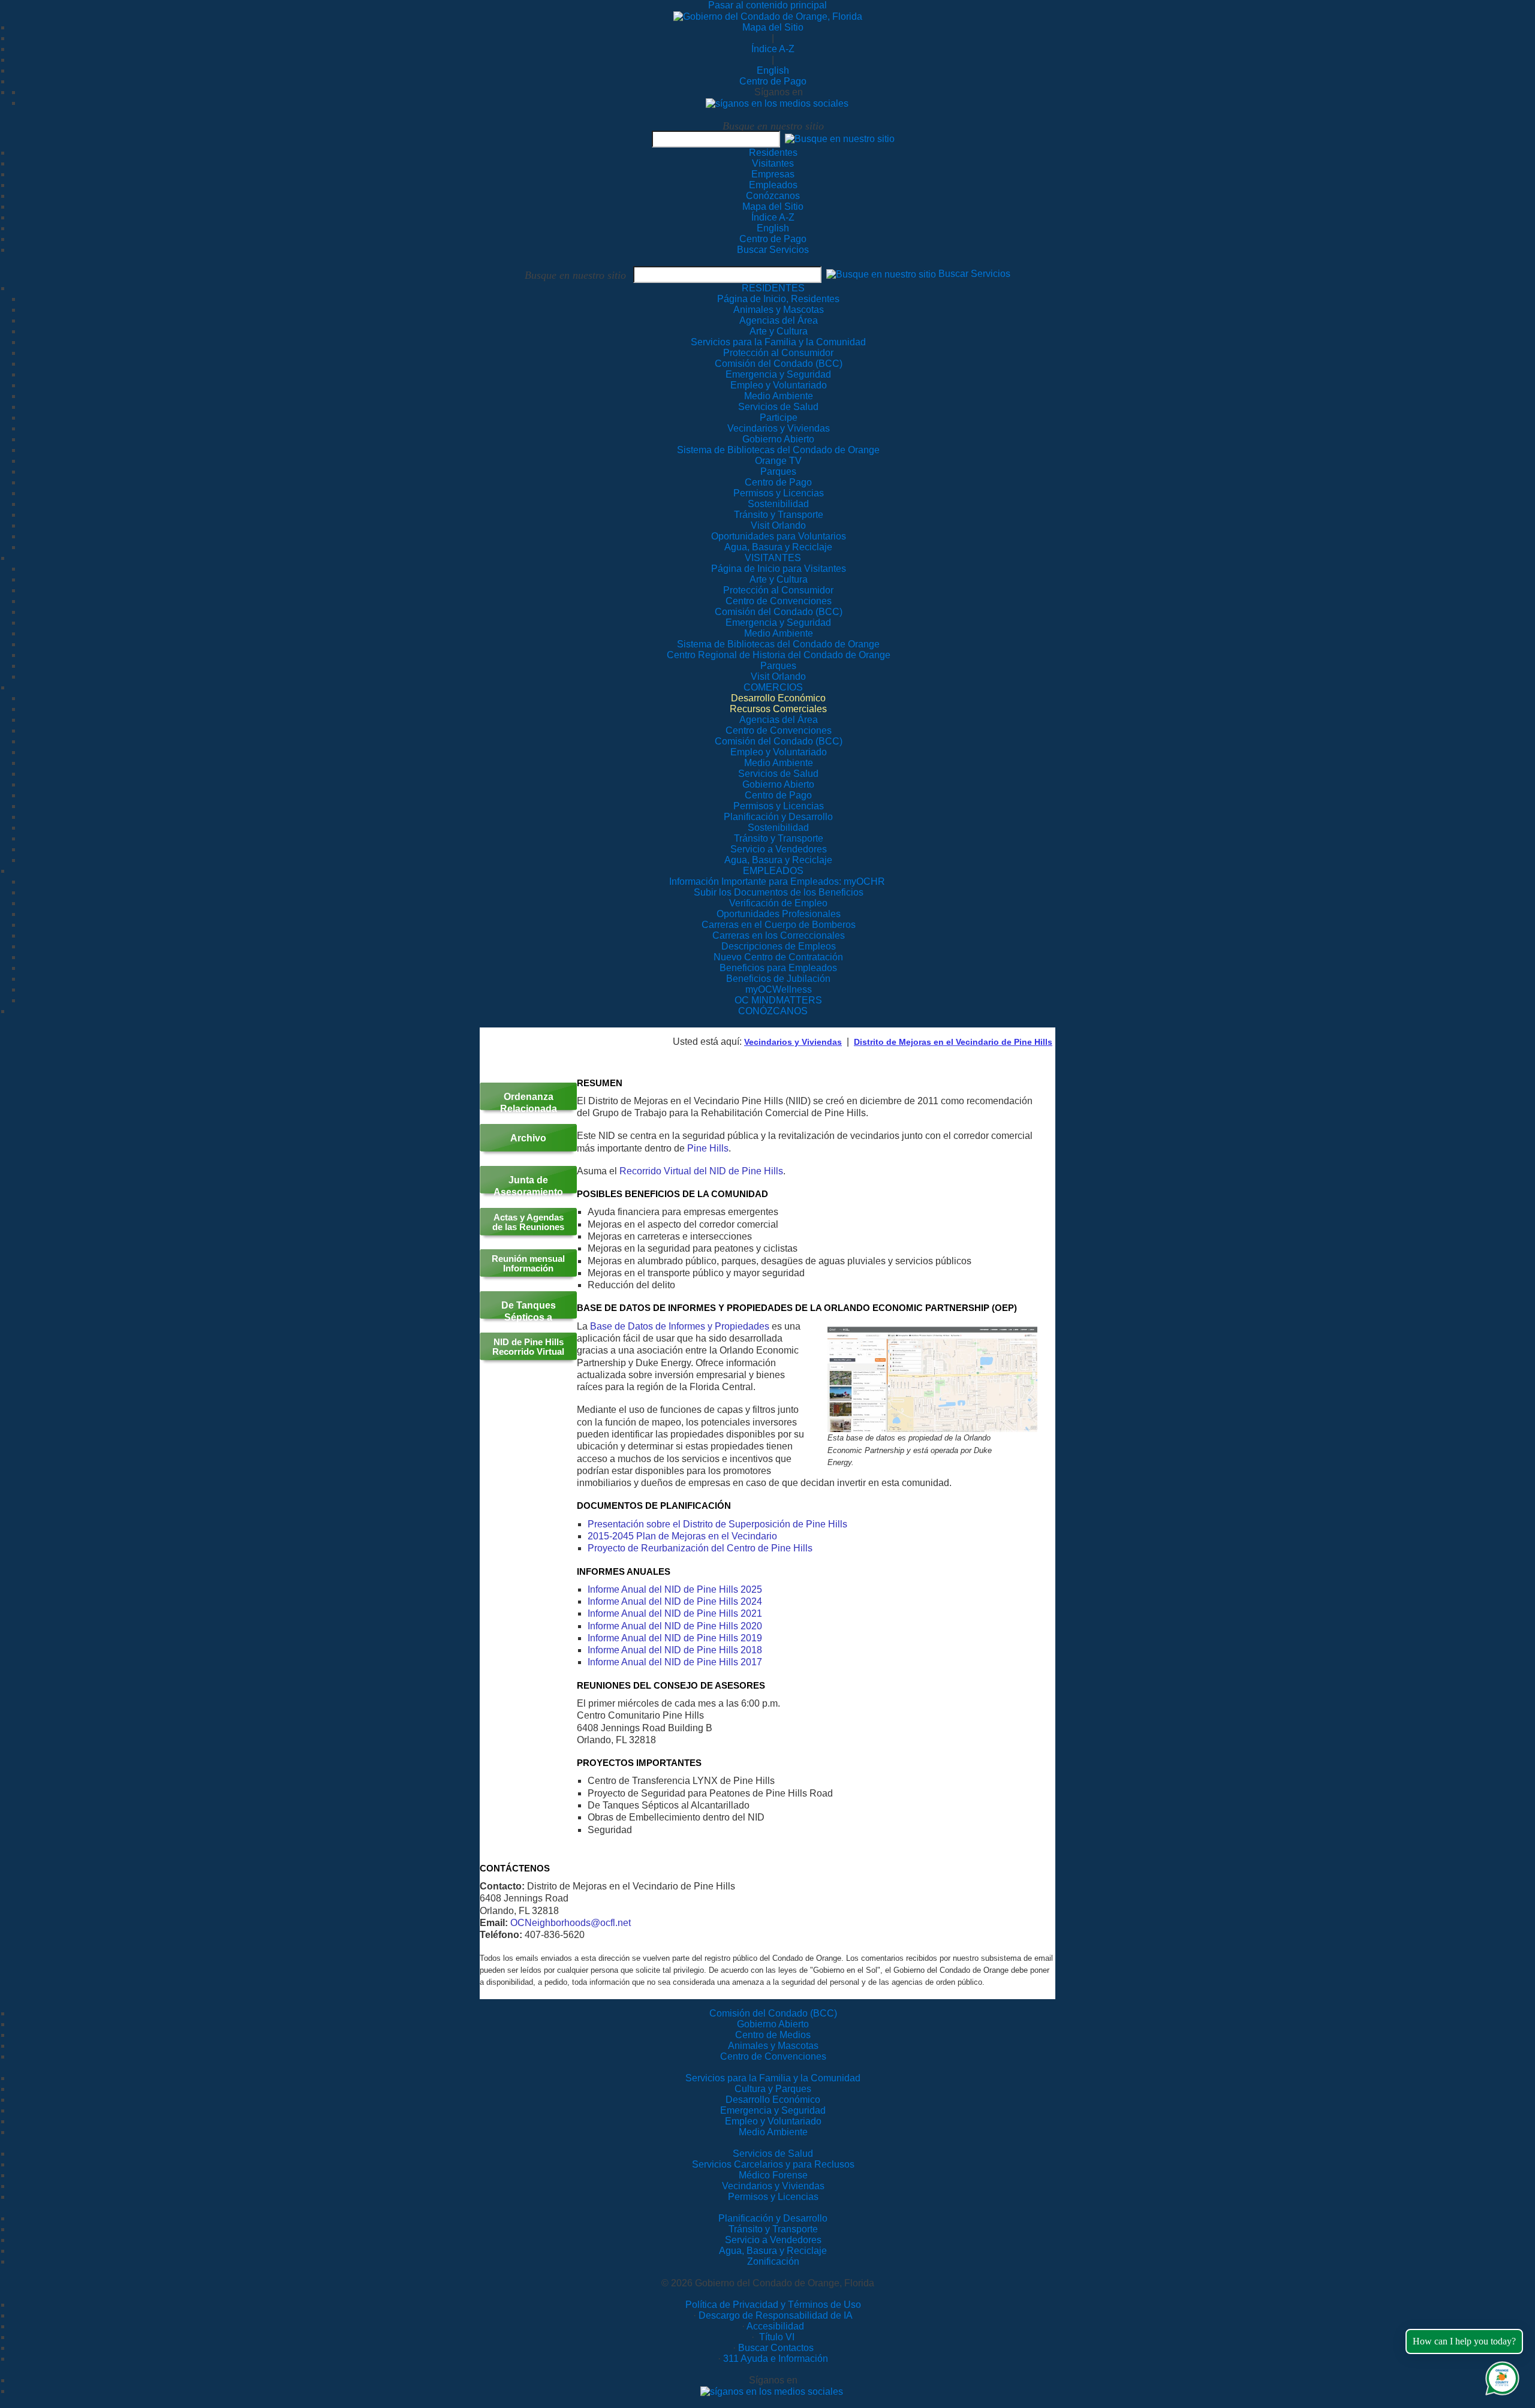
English (773, 70)
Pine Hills (708, 1148)
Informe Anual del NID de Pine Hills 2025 (675, 1589)
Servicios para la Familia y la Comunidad (778, 342)
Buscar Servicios (773, 250)
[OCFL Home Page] (768, 16)
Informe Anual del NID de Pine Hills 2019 (675, 1638)
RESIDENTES (773, 288)
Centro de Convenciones (773, 2056)
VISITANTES (773, 558)
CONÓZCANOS (773, 1011)
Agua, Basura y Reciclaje (773, 2251)
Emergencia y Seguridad (773, 2110)
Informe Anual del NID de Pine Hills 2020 (675, 1626)
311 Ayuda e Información (776, 2359)
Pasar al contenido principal (767, 5)
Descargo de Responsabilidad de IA (776, 2315)
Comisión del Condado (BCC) (773, 2013)
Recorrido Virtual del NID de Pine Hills (701, 1171)
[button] (840, 139)
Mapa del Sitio (773, 27)
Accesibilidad (775, 2326)
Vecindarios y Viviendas (793, 1042)
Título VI (776, 2337)
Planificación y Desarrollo (773, 2218)
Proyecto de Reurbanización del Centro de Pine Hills (700, 1548)
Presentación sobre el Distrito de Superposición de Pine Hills (717, 1524)
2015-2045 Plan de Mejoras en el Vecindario (682, 1536)
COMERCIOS (773, 687)
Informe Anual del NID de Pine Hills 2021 (675, 1613)
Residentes (773, 153)
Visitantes (773, 163)
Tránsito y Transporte (773, 2229)
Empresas (773, 174)
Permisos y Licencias (773, 2197)
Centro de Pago (773, 81)
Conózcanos (773, 196)
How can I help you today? (1464, 2341)
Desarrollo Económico (773, 2100)
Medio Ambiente (773, 2132)
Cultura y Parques (773, 2089)
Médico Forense (773, 2175)
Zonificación (773, 2261)
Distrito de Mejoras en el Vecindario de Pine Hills (953, 1042)
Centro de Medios (773, 2035)
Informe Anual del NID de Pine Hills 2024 (675, 1601)
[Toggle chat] (1500, 2376)
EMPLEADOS (773, 871)
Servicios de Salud (773, 2154)
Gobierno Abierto (773, 2024)
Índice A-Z (773, 49)
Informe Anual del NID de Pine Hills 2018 (675, 1650)
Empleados (773, 185)
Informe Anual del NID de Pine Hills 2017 (675, 1662)
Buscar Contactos (776, 2348)
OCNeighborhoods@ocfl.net (571, 1923)
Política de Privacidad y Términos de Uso (773, 2305)
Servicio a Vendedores (773, 2240)
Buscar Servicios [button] (974, 274)
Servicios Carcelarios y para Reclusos (773, 2164)
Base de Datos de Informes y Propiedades (680, 1326)
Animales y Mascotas (773, 2046)
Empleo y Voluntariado (773, 2121)
